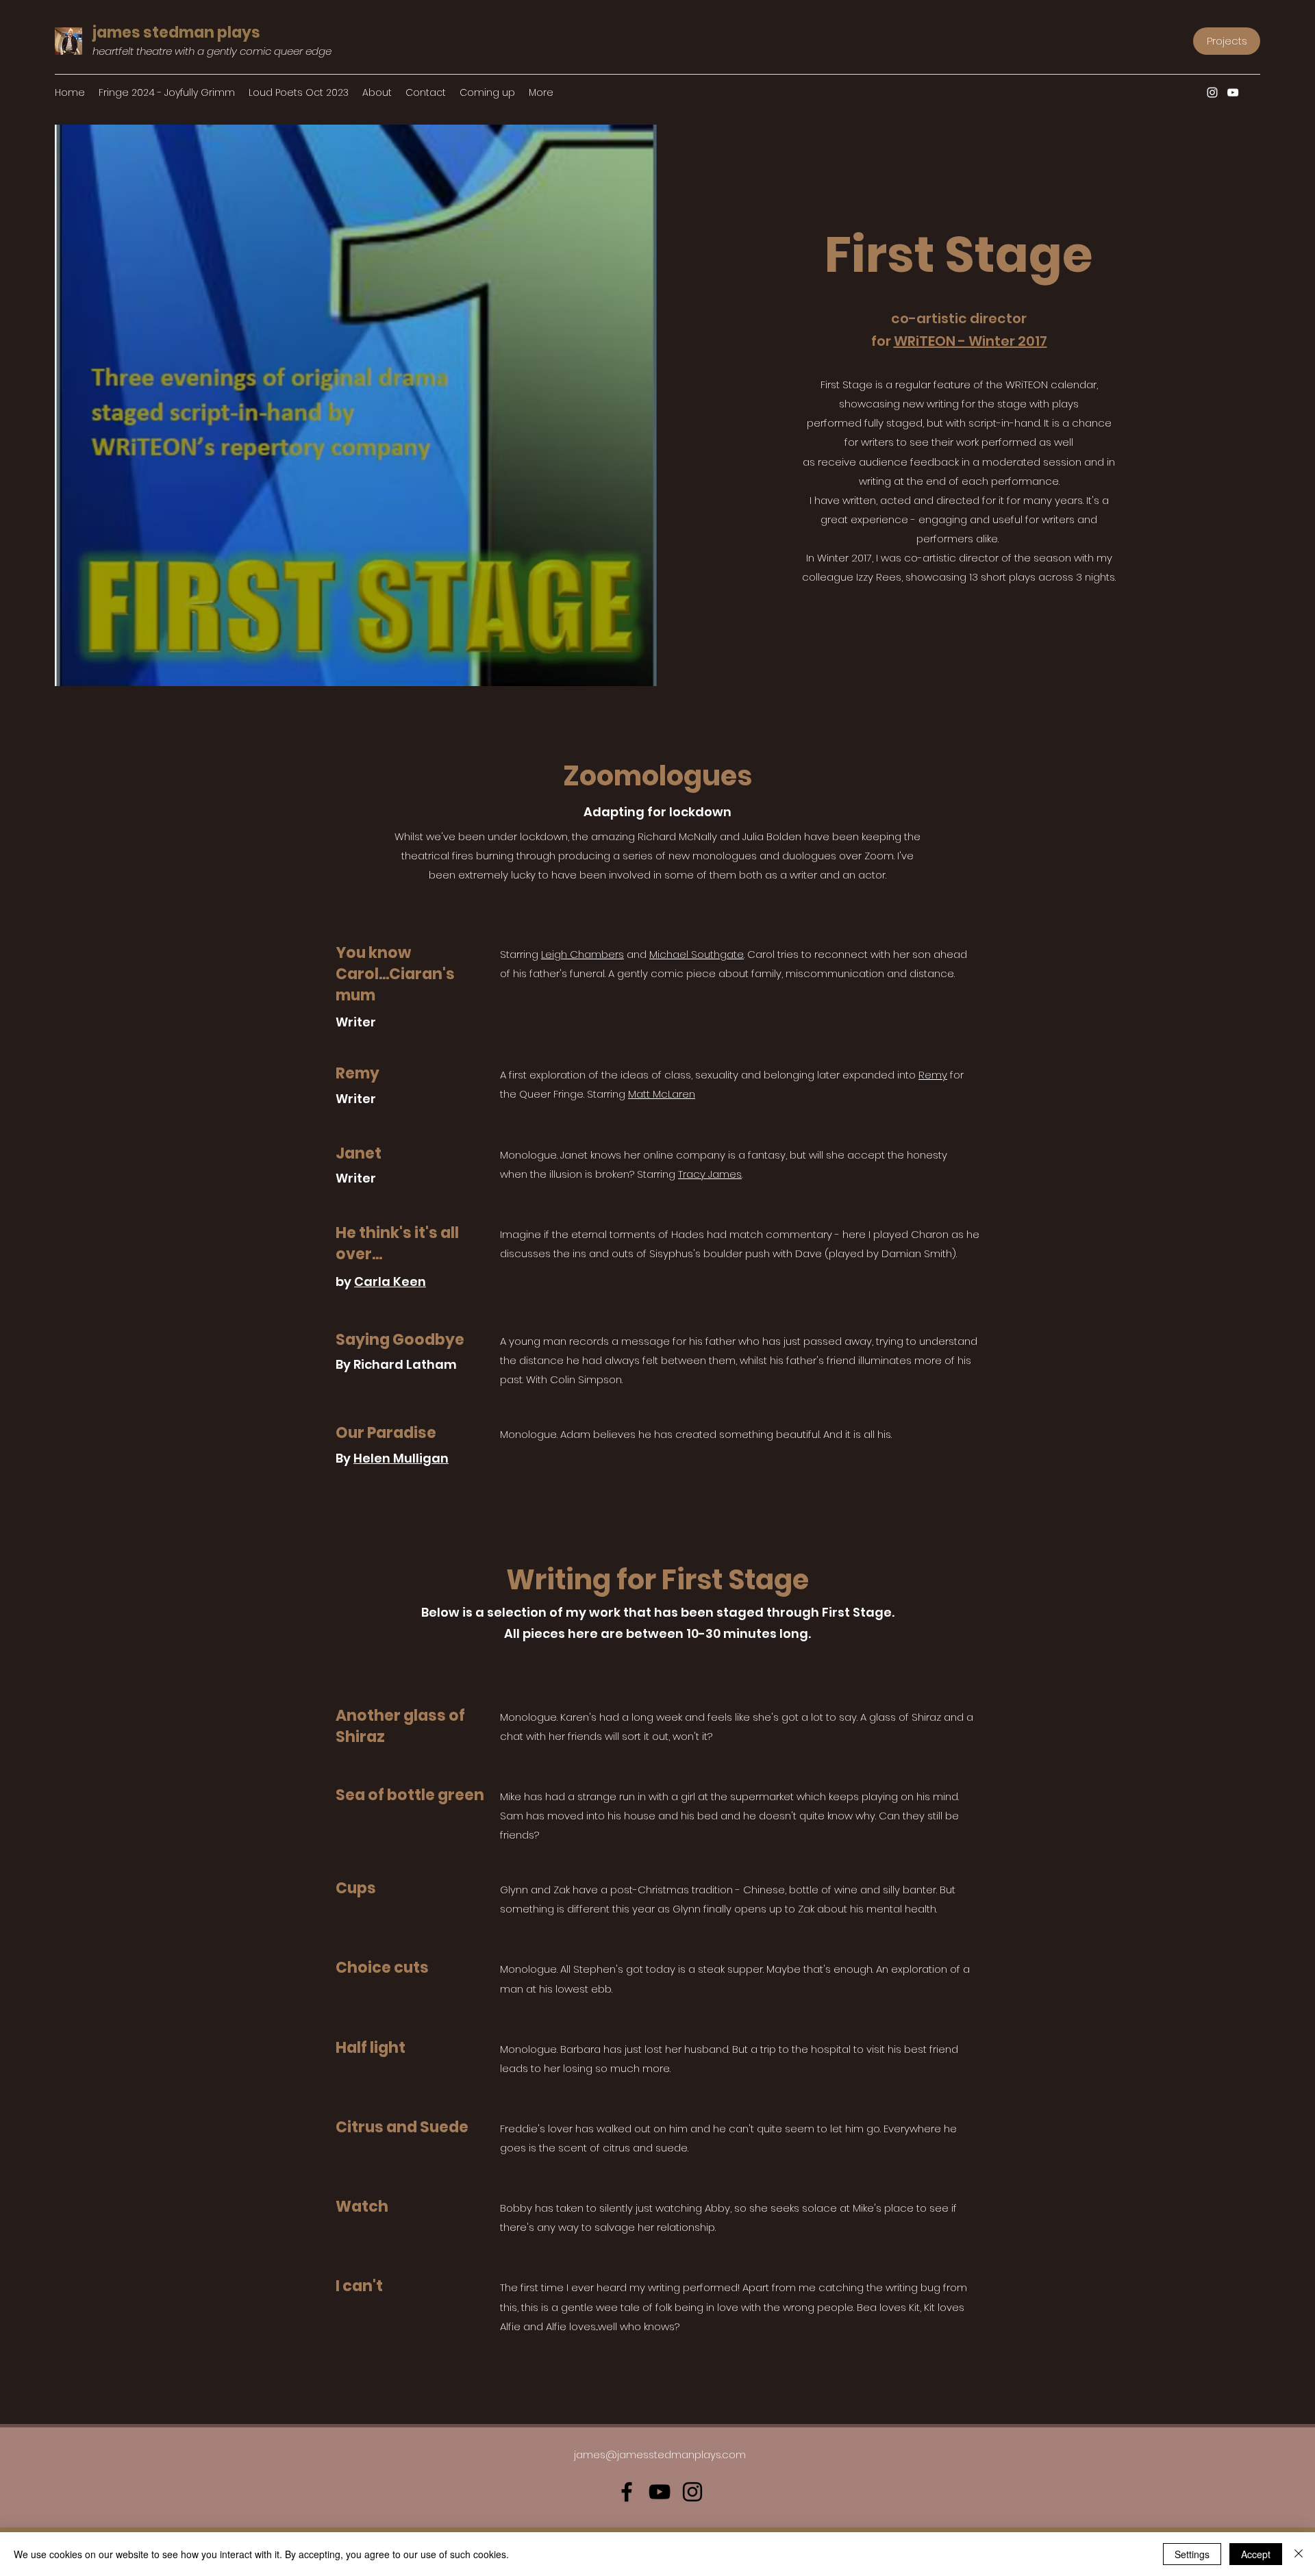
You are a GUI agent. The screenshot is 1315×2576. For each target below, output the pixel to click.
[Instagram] (1212, 92)
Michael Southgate (697, 954)
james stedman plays (176, 33)
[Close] (1299, 2554)
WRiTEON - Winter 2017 (970, 341)
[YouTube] (1233, 92)
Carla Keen (390, 1281)
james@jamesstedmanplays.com (660, 2454)
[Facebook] (627, 2492)
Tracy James (710, 1174)
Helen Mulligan (401, 1458)
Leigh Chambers (583, 954)
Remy (933, 1075)
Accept (1256, 2554)
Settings (1192, 2554)
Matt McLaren (662, 1094)
